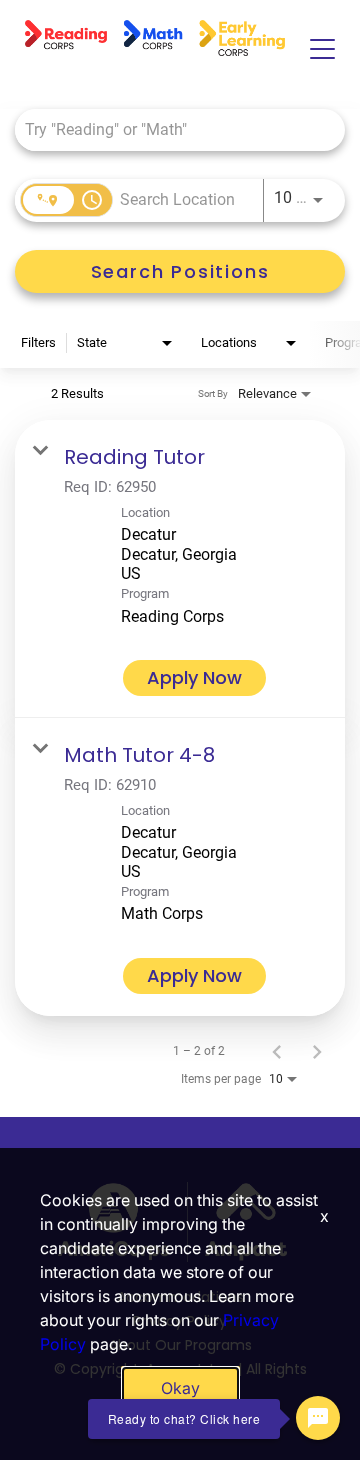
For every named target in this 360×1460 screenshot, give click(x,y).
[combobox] (170, 129)
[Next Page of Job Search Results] (317, 1051)
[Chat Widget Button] (318, 1418)
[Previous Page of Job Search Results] (277, 1051)
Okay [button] (180, 1388)
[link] (180, 569)
